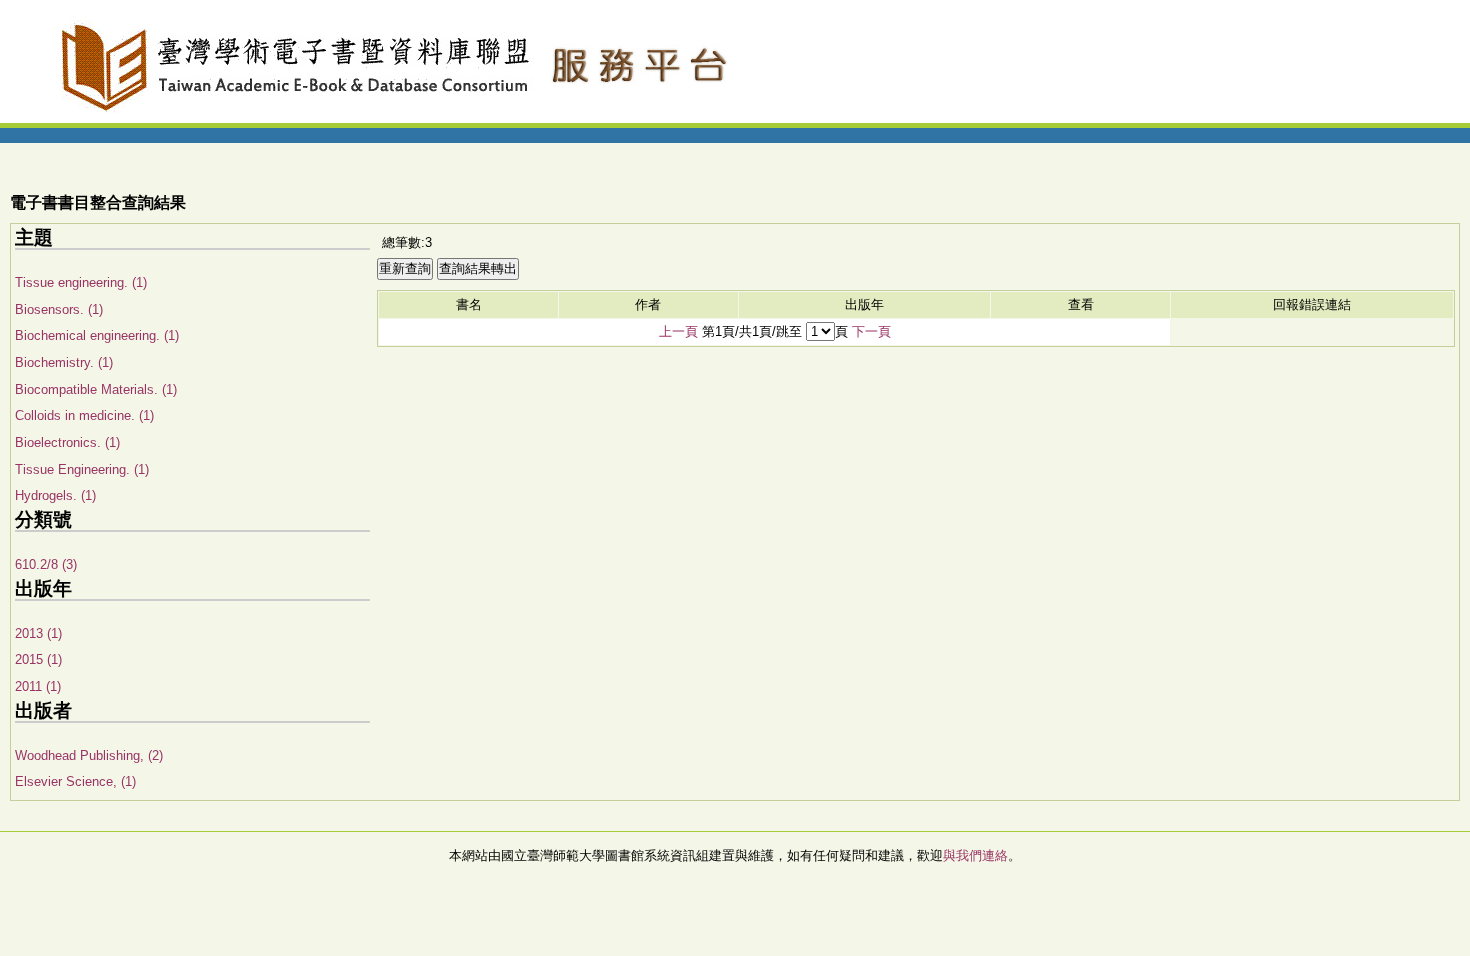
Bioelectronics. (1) (67, 442)
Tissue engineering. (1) (81, 282)
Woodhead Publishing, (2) (89, 755)
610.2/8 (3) (46, 564)
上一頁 (678, 331)
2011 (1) (38, 686)
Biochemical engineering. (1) (97, 335)
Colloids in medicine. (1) (84, 415)
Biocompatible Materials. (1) (96, 389)
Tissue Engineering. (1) (82, 469)
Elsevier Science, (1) (75, 781)
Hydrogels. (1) (55, 495)
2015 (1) (38, 659)
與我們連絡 (975, 855)
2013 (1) (38, 633)
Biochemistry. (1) (64, 362)
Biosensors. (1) (59, 309)
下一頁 (871, 331)
